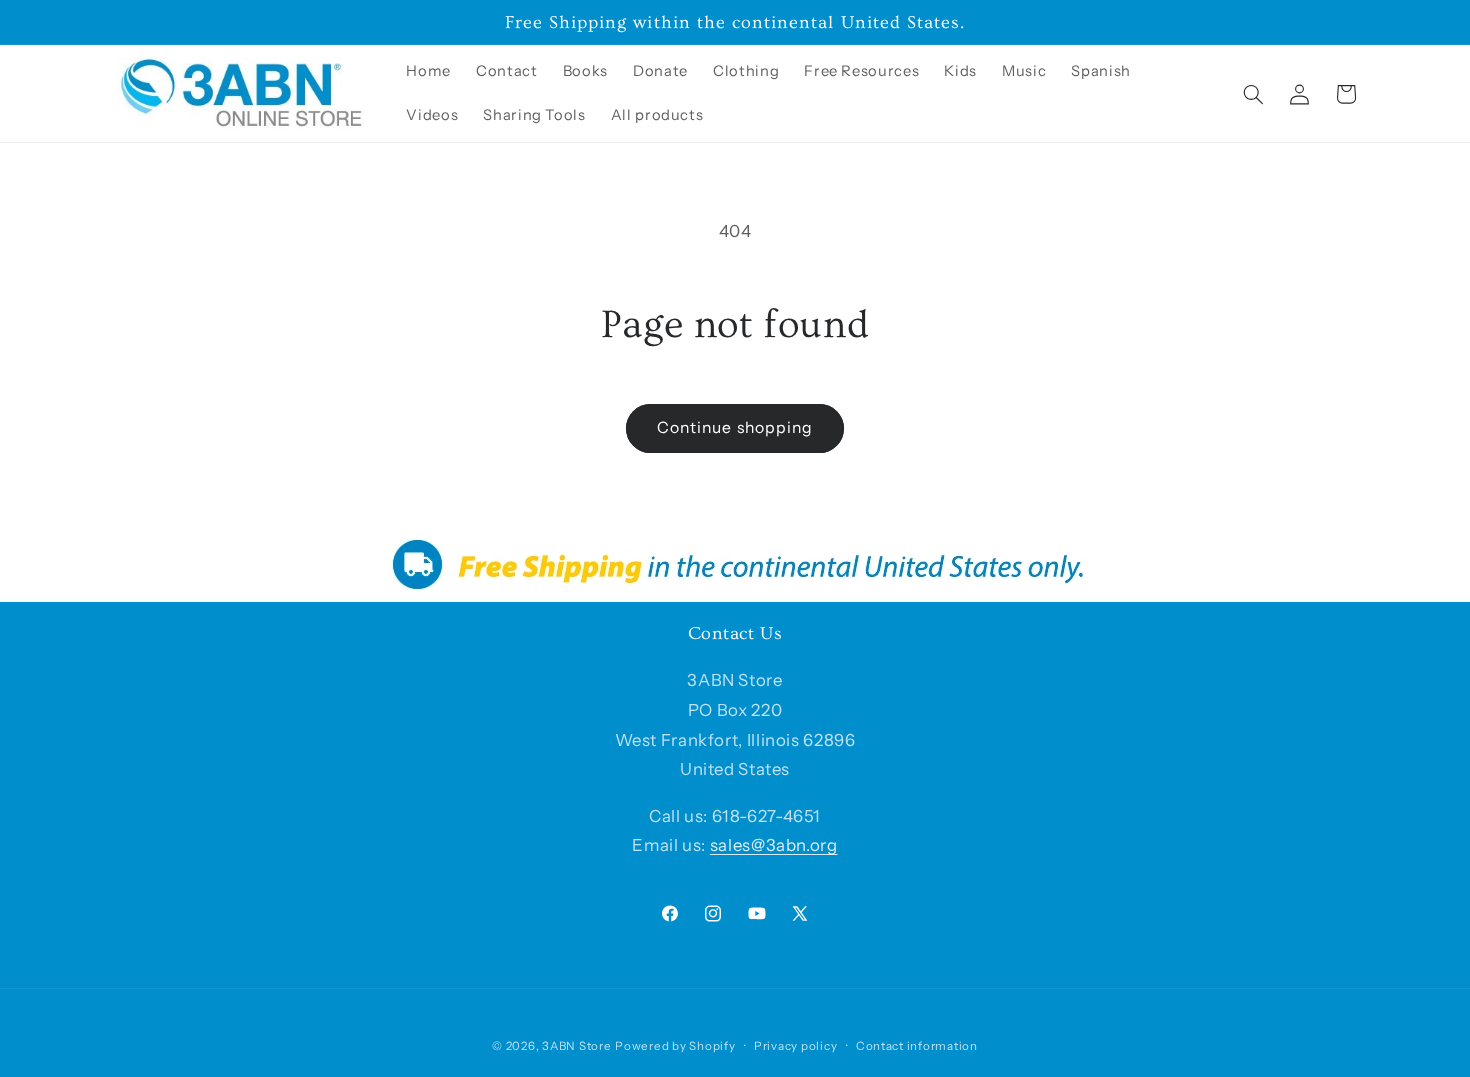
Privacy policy (795, 1046)
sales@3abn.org (774, 845)
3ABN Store (576, 1046)
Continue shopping (735, 427)
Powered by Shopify (675, 1046)
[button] (1254, 94)
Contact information (917, 1046)
